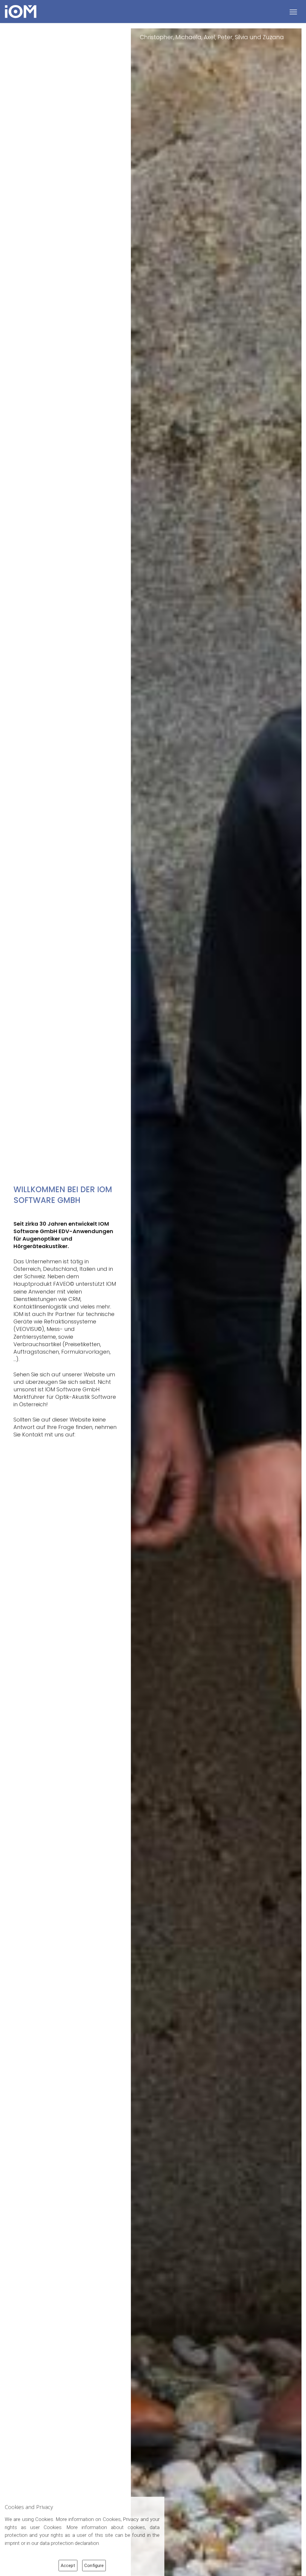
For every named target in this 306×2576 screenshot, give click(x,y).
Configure (94, 2566)
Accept (68, 2566)
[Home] (25, 12)
